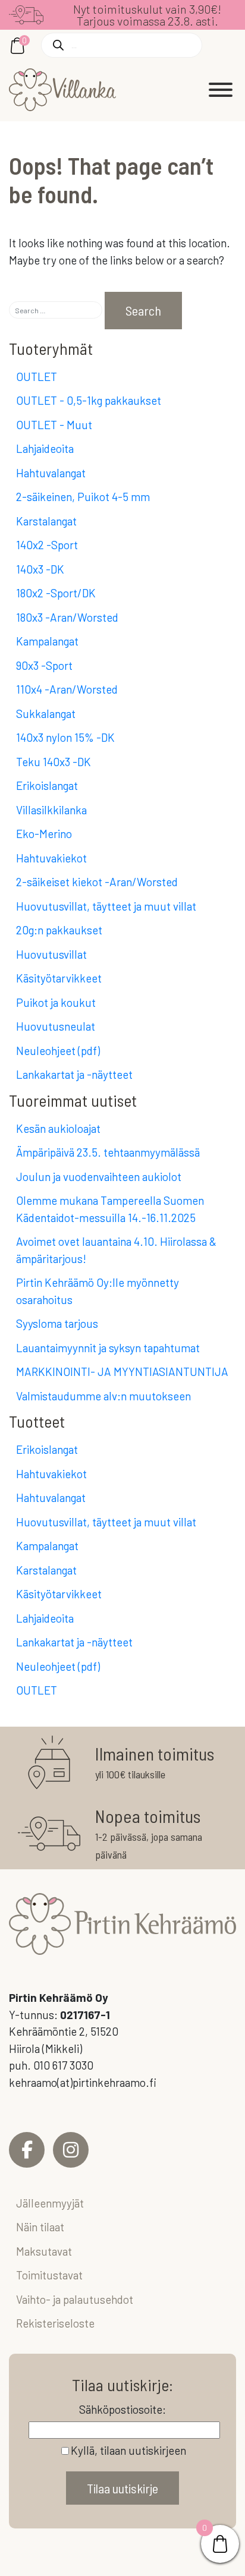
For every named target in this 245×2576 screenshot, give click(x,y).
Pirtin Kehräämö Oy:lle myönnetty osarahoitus (98, 1291)
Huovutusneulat (56, 1026)
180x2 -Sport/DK (56, 593)
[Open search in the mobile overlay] (122, 45)
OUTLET (37, 377)
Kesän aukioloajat (58, 1128)
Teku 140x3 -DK (54, 762)
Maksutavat (44, 2251)
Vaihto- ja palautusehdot (75, 2299)
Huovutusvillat (51, 954)
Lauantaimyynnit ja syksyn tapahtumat (108, 1348)
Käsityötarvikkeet (59, 978)
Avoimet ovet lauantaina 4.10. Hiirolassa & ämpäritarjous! (116, 1250)
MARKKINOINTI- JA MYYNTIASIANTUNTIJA (122, 1372)
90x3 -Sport (44, 665)
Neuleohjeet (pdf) (58, 1051)
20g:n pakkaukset (59, 930)
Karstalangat (46, 521)
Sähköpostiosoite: (122, 2409)
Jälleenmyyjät (50, 2203)
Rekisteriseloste (55, 2323)
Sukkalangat (46, 714)
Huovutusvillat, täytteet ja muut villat (106, 906)
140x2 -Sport (47, 545)
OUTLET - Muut (54, 425)
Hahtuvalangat (51, 473)
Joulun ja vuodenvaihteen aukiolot (99, 1177)
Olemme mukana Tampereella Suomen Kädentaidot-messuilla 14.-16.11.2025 (110, 1209)
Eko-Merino (44, 834)
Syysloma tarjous (57, 1323)
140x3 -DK (40, 569)
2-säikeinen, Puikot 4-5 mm (83, 497)
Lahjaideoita (45, 448)
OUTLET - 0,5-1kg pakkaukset (89, 400)
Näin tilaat (40, 2227)
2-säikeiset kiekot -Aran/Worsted (97, 882)
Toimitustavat (49, 2275)
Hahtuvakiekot (51, 858)
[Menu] (221, 90)
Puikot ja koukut (56, 1002)
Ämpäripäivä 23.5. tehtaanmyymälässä (108, 1152)
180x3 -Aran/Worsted (67, 617)
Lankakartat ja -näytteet (74, 1074)
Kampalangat (47, 641)
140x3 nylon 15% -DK (65, 737)
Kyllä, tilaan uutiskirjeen (128, 2450)
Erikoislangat (47, 785)
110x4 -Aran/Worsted (67, 689)
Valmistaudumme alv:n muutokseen (103, 1396)
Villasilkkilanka (51, 810)
